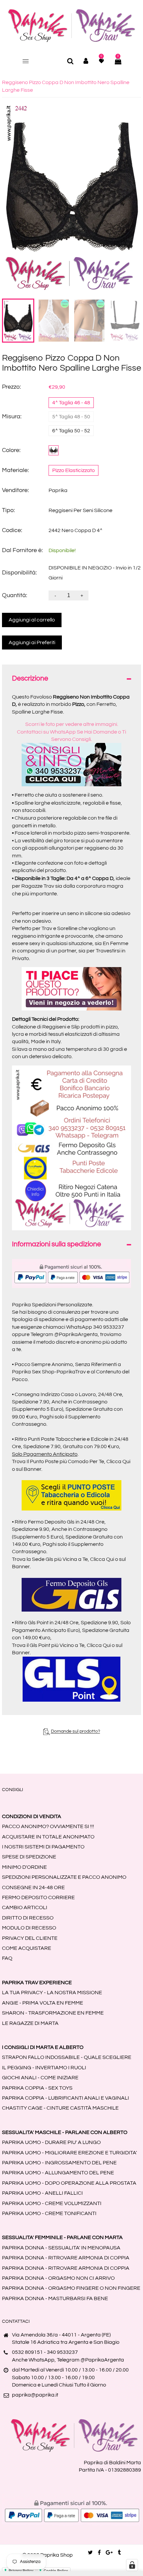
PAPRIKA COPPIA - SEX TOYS (37, 2088)
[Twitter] (90, 2553)
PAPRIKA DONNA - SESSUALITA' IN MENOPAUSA (61, 2248)
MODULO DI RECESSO (29, 1928)
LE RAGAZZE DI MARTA (30, 2023)
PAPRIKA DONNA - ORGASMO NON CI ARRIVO (58, 2278)
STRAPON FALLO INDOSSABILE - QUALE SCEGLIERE (67, 2057)
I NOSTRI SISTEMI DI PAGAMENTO (43, 1847)
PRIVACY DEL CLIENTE (30, 1938)
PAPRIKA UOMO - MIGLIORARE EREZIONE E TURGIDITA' (70, 2153)
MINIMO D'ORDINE (24, 1867)
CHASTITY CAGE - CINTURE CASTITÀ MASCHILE (60, 2108)
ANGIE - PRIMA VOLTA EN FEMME (43, 2003)
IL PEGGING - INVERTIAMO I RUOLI (44, 2068)
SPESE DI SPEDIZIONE (29, 1857)
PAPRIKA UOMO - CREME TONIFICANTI (49, 2213)
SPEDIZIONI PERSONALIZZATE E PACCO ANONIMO (64, 1877)
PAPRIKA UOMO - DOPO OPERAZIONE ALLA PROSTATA (69, 2183)
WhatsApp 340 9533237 (95, 1327)
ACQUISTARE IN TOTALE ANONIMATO (48, 1837)
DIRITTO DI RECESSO (28, 1918)
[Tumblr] (119, 2553)
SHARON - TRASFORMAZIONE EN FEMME (53, 2013)
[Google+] (109, 2553)
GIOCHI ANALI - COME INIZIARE (40, 2078)
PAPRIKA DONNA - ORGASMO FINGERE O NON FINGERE (71, 2288)
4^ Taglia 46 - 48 (71, 403)
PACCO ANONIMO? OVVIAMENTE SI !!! (48, 1826)
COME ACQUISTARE (27, 1948)
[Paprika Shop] (72, 25)
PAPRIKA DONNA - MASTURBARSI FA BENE (55, 2298)
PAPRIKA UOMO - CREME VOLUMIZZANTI (52, 2203)
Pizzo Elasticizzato (73, 470)
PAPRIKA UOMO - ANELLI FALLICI (42, 2193)
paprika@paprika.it (35, 2395)
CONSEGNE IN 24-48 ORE (33, 1887)
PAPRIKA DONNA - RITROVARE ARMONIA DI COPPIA (66, 2258)
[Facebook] (99, 2553)
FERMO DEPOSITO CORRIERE (38, 1897)
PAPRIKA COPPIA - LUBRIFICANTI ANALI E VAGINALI (66, 2098)
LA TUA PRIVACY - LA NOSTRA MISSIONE (52, 1993)
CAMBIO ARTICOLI (25, 1907)
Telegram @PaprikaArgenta (64, 1334)
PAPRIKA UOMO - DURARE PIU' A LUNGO (51, 2142)
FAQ (7, 1958)
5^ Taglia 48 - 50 (71, 417)
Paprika (58, 490)
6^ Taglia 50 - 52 (71, 431)
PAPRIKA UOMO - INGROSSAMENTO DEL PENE (59, 2163)
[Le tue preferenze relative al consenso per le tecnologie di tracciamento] (132, 2565)
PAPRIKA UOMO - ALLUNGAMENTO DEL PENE (58, 2173)
